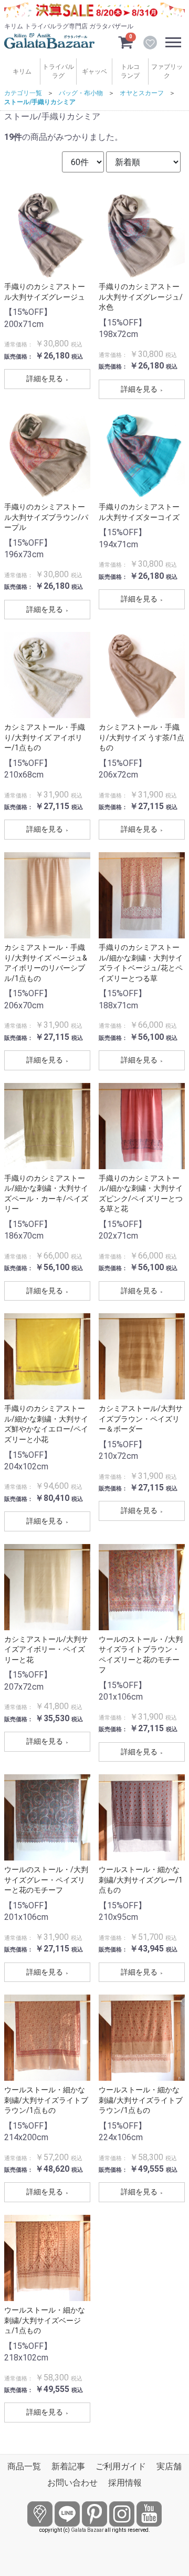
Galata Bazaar (87, 2530)
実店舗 (169, 2466)
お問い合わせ (72, 2483)
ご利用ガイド (121, 2466)
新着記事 (68, 2466)
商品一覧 (24, 2466)
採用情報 (125, 2483)
